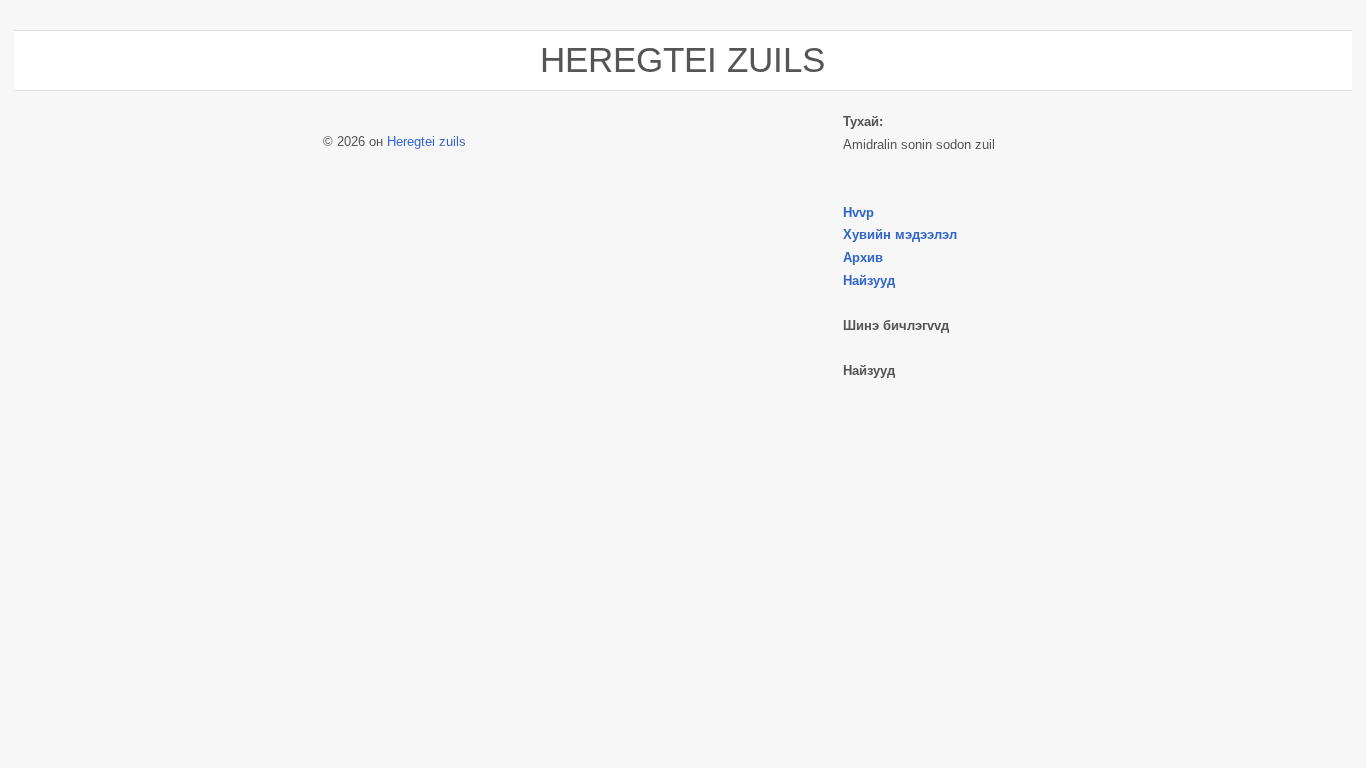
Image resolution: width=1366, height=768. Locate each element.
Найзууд (869, 280)
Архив (863, 257)
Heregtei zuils (426, 141)
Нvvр (858, 212)
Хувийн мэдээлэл (900, 234)
